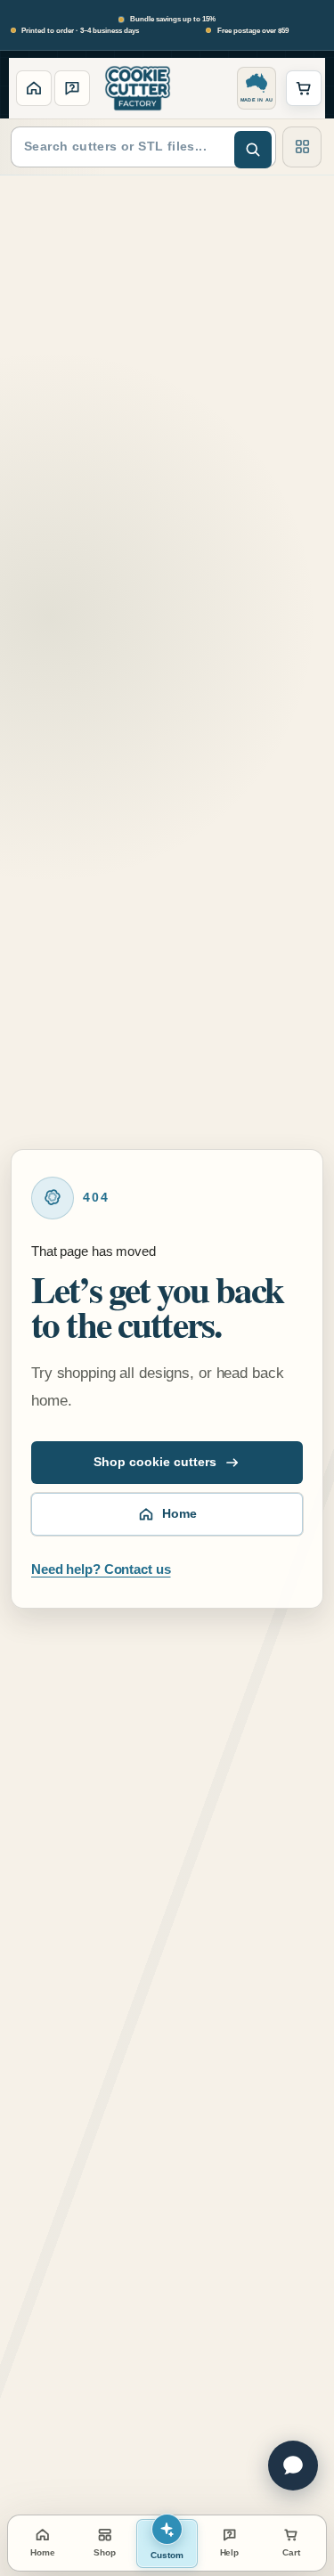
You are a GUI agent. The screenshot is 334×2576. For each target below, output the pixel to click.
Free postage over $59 (253, 31)
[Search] (253, 150)
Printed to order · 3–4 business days (80, 31)
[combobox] (143, 147)
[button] (304, 88)
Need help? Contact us (101, 1569)
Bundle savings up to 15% (172, 19)
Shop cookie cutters (155, 1462)
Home (179, 1514)
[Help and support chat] (293, 2466)
